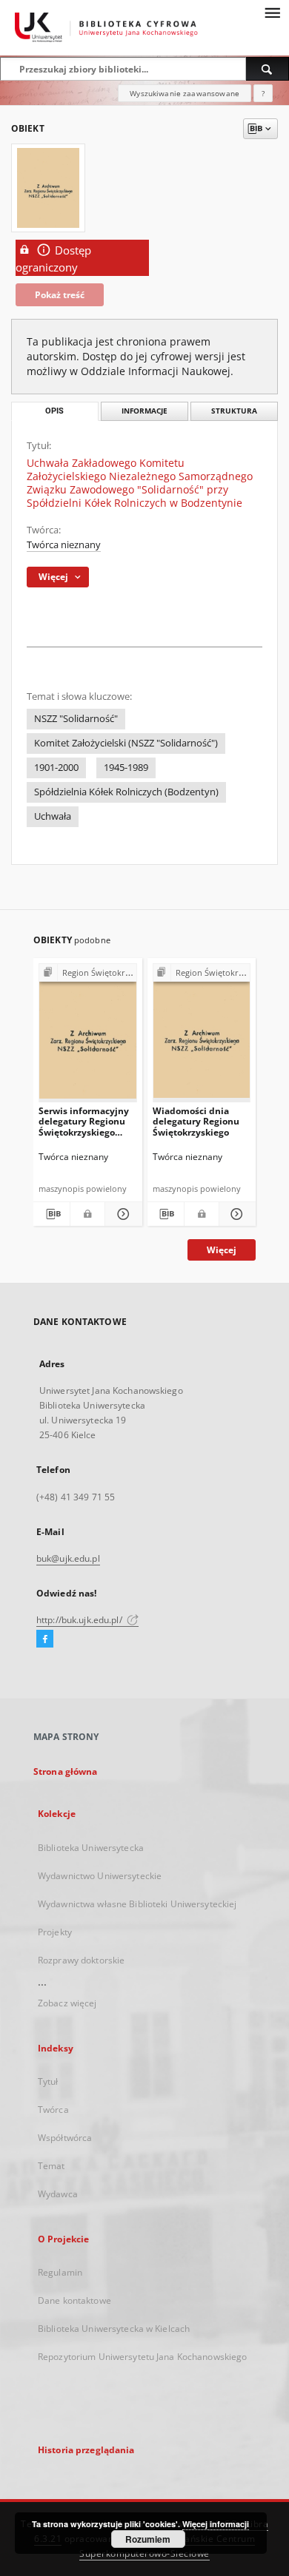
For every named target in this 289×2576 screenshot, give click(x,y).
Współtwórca (65, 2138)
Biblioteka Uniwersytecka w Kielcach (114, 2329)
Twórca (53, 2110)
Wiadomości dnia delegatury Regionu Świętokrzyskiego (196, 1121)
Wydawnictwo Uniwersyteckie (100, 1876)
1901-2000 (56, 768)
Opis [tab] (54, 411)
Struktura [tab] (234, 411)
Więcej (222, 1250)
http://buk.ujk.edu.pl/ (80, 1620)
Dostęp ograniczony (53, 259)
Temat (52, 2166)
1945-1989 (126, 768)
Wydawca (58, 2194)
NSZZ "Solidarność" (76, 719)
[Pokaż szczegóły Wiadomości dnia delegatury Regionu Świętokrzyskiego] (235, 1214)
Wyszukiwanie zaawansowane (185, 93)
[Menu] (272, 12)
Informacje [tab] (144, 411)
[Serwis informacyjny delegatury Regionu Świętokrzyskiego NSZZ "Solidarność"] (88, 1036)
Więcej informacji (216, 2524)
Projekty (55, 1932)
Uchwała (53, 816)
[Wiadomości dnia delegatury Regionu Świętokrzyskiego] (202, 1036)
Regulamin (60, 2272)
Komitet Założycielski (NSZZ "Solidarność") (126, 743)
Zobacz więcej (67, 2003)
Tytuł (48, 2081)
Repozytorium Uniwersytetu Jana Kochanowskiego (142, 2357)
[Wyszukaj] (268, 69)
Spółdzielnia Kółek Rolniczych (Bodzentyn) (126, 792)
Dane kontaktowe (74, 2300)
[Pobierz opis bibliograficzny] (52, 1214)
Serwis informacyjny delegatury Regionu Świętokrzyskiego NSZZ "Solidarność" (84, 1121)
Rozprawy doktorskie (81, 1960)
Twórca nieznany (64, 545)
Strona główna (66, 1771)
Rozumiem (148, 2539)
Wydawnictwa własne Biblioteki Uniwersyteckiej (137, 1904)
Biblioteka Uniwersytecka (91, 1848)
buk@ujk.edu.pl (68, 1558)
